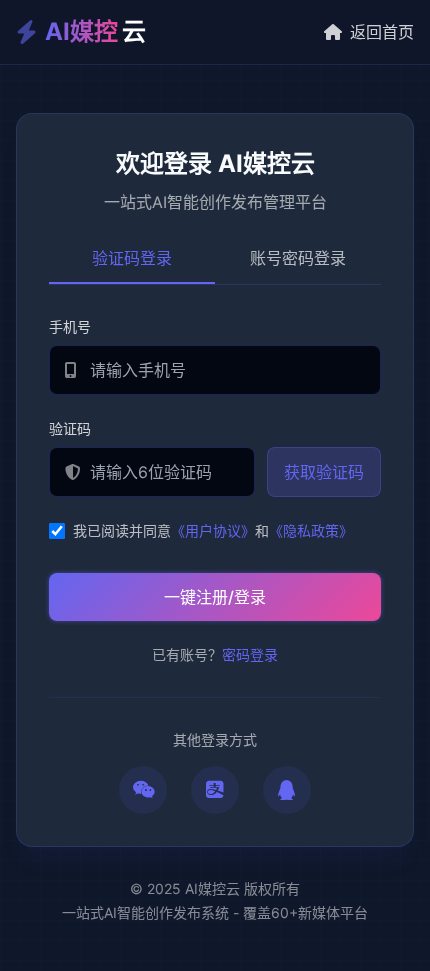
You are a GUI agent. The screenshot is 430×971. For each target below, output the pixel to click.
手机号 (70, 326)
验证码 (70, 428)
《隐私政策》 (311, 530)
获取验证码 (324, 472)
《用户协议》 (213, 530)
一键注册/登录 (215, 597)
